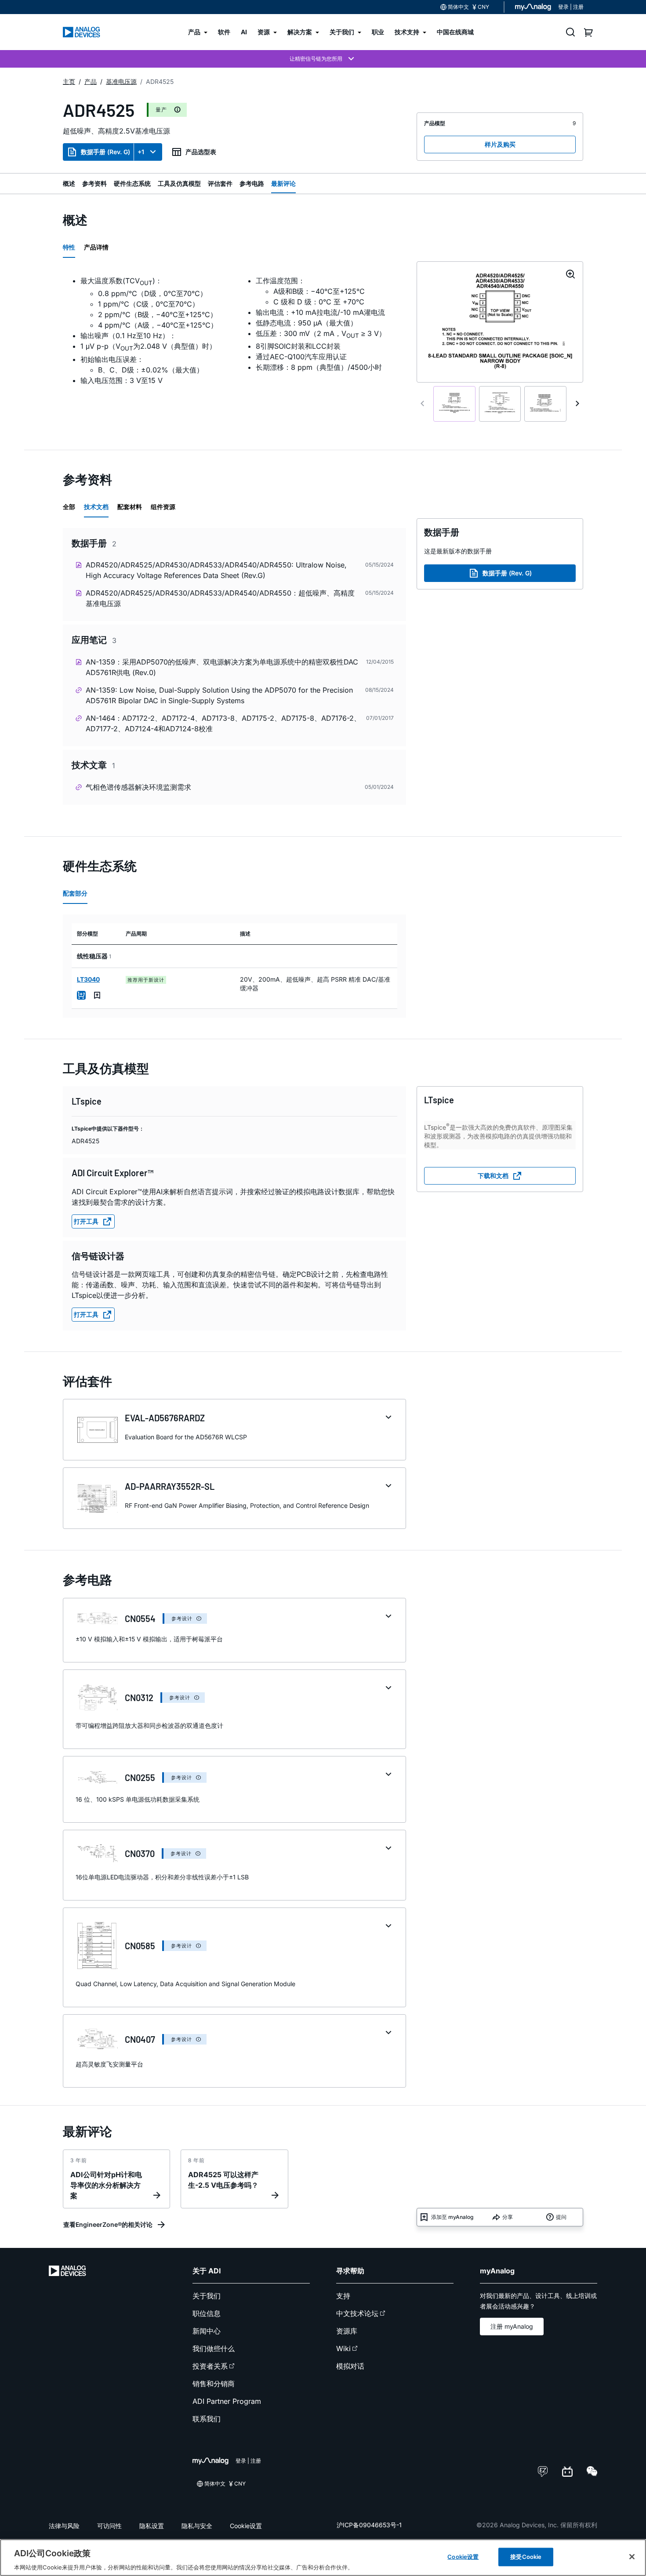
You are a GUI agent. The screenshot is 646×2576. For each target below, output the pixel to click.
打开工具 (86, 1221)
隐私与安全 (197, 2526)
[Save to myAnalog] (97, 995)
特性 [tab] (69, 247)
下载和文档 (493, 1176)
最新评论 (283, 183)
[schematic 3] (545, 404)
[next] (577, 404)
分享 (508, 2217)
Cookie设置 (246, 2526)
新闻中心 (207, 2331)
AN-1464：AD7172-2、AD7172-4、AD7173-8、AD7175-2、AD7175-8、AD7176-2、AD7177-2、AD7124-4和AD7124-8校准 (223, 723)
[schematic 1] (454, 404)
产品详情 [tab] (96, 247)
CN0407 (140, 2039)
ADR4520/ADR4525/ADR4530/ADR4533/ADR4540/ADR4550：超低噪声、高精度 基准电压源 (220, 598)
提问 (561, 2217)
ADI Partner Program (227, 2401)
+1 (141, 152)
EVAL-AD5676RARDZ (165, 1418)
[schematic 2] (500, 404)
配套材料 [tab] (130, 507)
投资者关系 (210, 2366)
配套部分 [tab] (75, 893)
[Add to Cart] (81, 995)
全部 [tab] (69, 507)
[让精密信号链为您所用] (323, 59)
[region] (323, 2558)
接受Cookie (526, 2556)
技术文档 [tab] (96, 507)
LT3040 (88, 979)
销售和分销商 (214, 2384)
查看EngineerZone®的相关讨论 (108, 2224)
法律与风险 (64, 2526)
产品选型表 (201, 152)
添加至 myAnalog (452, 2217)
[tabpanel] (234, 330)
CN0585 (140, 1946)
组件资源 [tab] (163, 507)
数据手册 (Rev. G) (105, 152)
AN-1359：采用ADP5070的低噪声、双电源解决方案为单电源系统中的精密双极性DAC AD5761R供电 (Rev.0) (222, 667)
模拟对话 (350, 2366)
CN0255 (140, 1778)
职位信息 (207, 2313)
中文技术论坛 (357, 2313)
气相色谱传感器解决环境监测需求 (138, 787)
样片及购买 (500, 144)
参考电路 (252, 183)
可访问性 (109, 2526)
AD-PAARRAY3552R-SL (170, 1486)
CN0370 (140, 1853)
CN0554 (140, 1619)
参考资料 (94, 183)
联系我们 (207, 2419)
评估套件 (220, 183)
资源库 (347, 2331)
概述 (69, 183)
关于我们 (207, 2296)
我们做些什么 (214, 2348)
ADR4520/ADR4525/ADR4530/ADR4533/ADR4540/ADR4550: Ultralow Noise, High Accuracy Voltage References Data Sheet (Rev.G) (216, 570)
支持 (343, 2296)
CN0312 (139, 1698)
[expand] (388, 1417)
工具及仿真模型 (179, 183)
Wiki (343, 2348)
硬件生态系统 (132, 183)
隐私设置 (152, 2526)
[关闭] (632, 2557)
